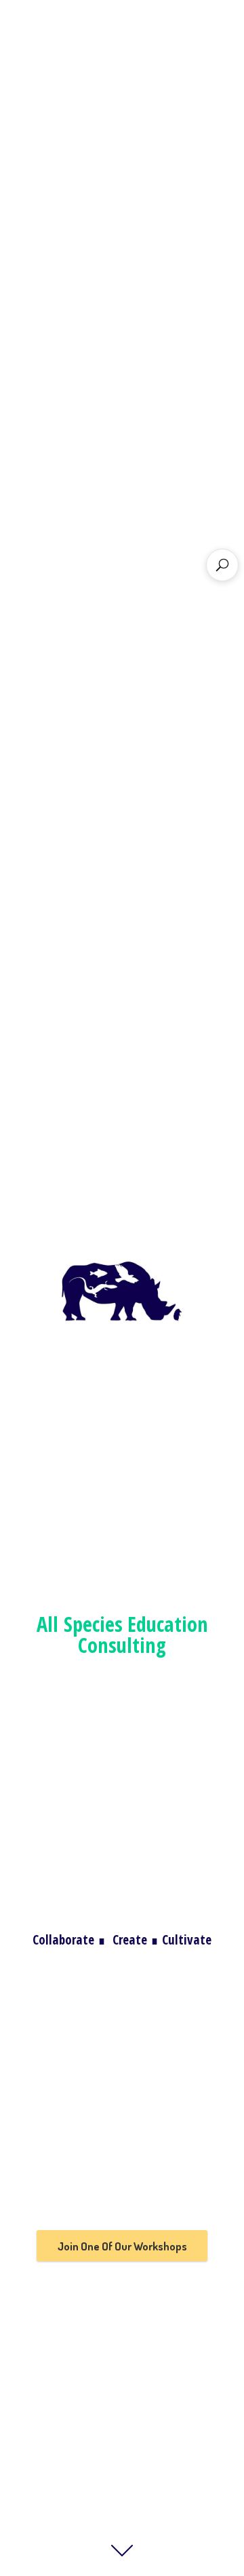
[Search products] (222, 565)
